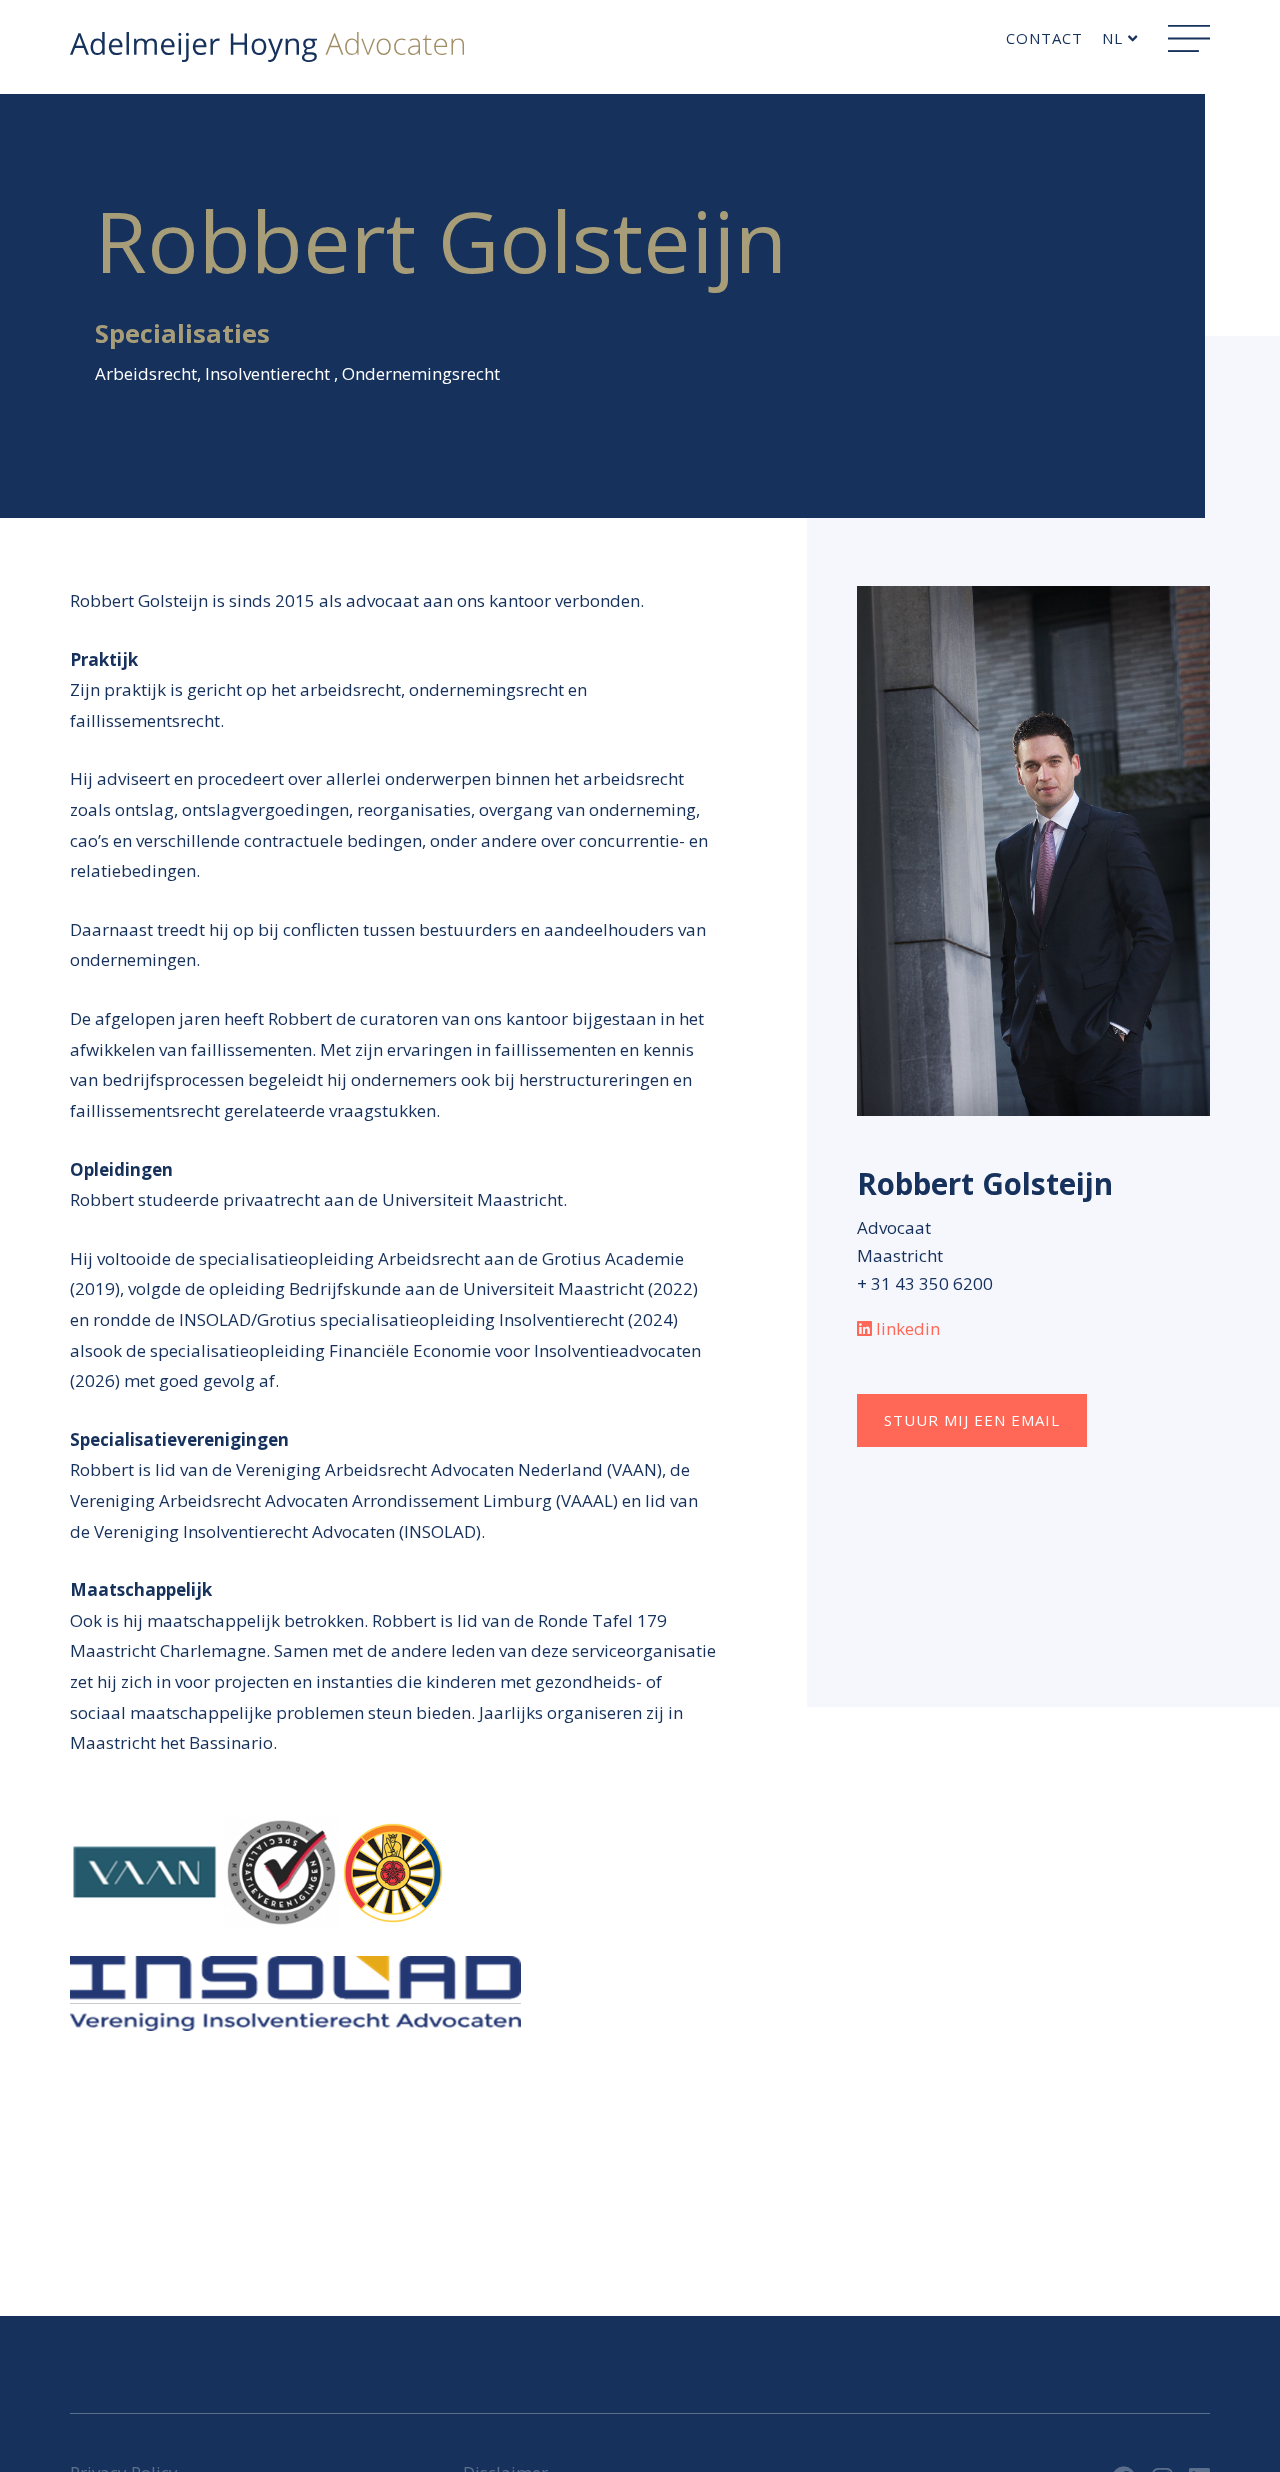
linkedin (908, 1328)
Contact (1044, 38)
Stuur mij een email (972, 1420)
